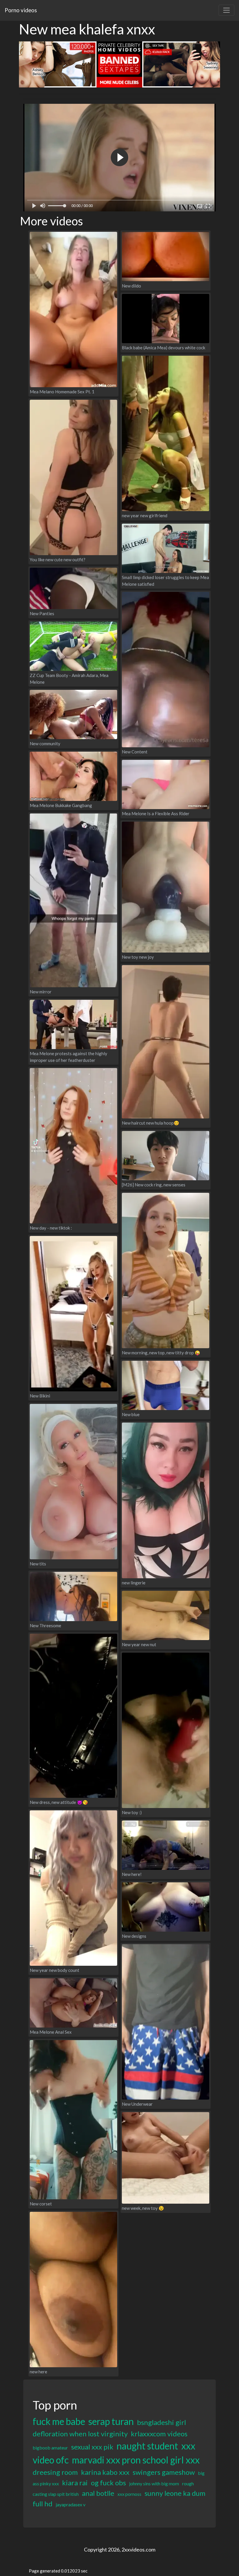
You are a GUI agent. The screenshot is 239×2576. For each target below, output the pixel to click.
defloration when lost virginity (80, 2434)
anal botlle (98, 2493)
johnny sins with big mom (154, 2483)
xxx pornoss (129, 2494)
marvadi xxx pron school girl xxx (136, 2460)
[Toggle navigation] (226, 10)
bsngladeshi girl (161, 2422)
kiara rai (75, 2483)
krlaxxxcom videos (159, 2434)
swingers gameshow (164, 2472)
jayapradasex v (71, 2504)
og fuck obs (108, 2483)
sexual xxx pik (92, 2447)
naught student (147, 2446)
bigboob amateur (50, 2448)
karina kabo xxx (105, 2472)
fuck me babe (59, 2421)
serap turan (111, 2421)
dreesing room (55, 2472)
